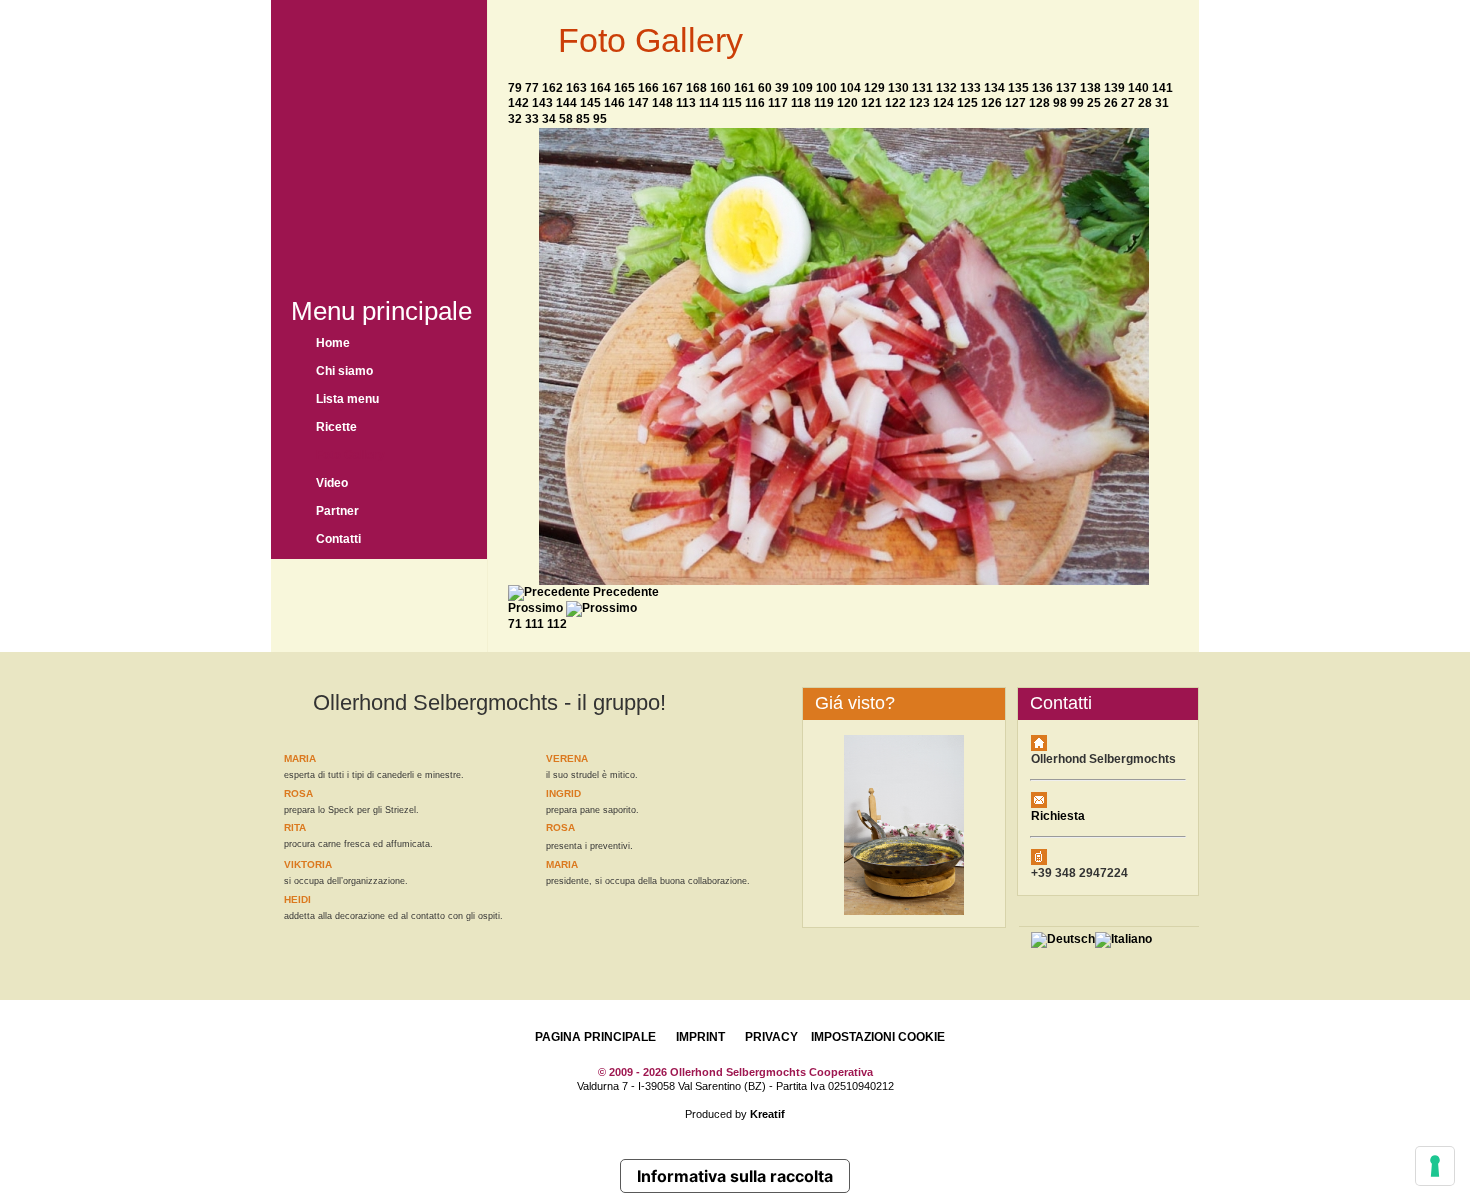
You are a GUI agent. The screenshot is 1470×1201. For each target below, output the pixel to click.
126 (991, 103)
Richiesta (1058, 816)
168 (696, 88)
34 (549, 119)
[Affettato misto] (844, 581)
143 (542, 103)
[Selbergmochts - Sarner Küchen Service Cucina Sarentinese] (379, 137)
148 (662, 103)
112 (557, 624)
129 (874, 88)
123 (919, 103)
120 (847, 103)
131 (922, 88)
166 (648, 88)
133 (970, 88)
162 (552, 88)
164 (600, 88)
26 (1111, 103)
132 (946, 88)
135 (1018, 88)
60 (765, 88)
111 (534, 624)
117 (778, 103)
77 (532, 88)
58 (566, 119)
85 (583, 119)
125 (967, 103)
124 (943, 103)
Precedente (626, 592)
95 (600, 119)
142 (518, 103)
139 (1114, 88)
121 (871, 103)
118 (801, 103)
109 (802, 88)
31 (1162, 103)
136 (1042, 88)
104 (850, 88)
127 (1015, 103)
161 (744, 88)
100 (826, 88)
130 (898, 88)
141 (1162, 88)
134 (994, 88)
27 (1128, 103)
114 (709, 103)
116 (755, 103)
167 (672, 88)
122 (895, 103)
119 (824, 103)
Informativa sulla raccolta (735, 1176)
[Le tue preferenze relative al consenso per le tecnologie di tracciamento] (1435, 1166)
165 (624, 88)
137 (1066, 88)
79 (515, 88)
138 (1090, 88)
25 (1094, 103)
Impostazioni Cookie (878, 1037)
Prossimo (535, 608)
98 (1060, 103)
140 (1138, 88)
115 (732, 103)
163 (576, 88)
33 (532, 119)
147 (638, 103)
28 (1145, 103)
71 (515, 624)
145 (590, 103)
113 (686, 103)
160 (720, 88)
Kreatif (767, 1114)
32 (515, 119)
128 (1039, 103)
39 (782, 88)
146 (614, 103)
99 (1077, 103)
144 (566, 103)
